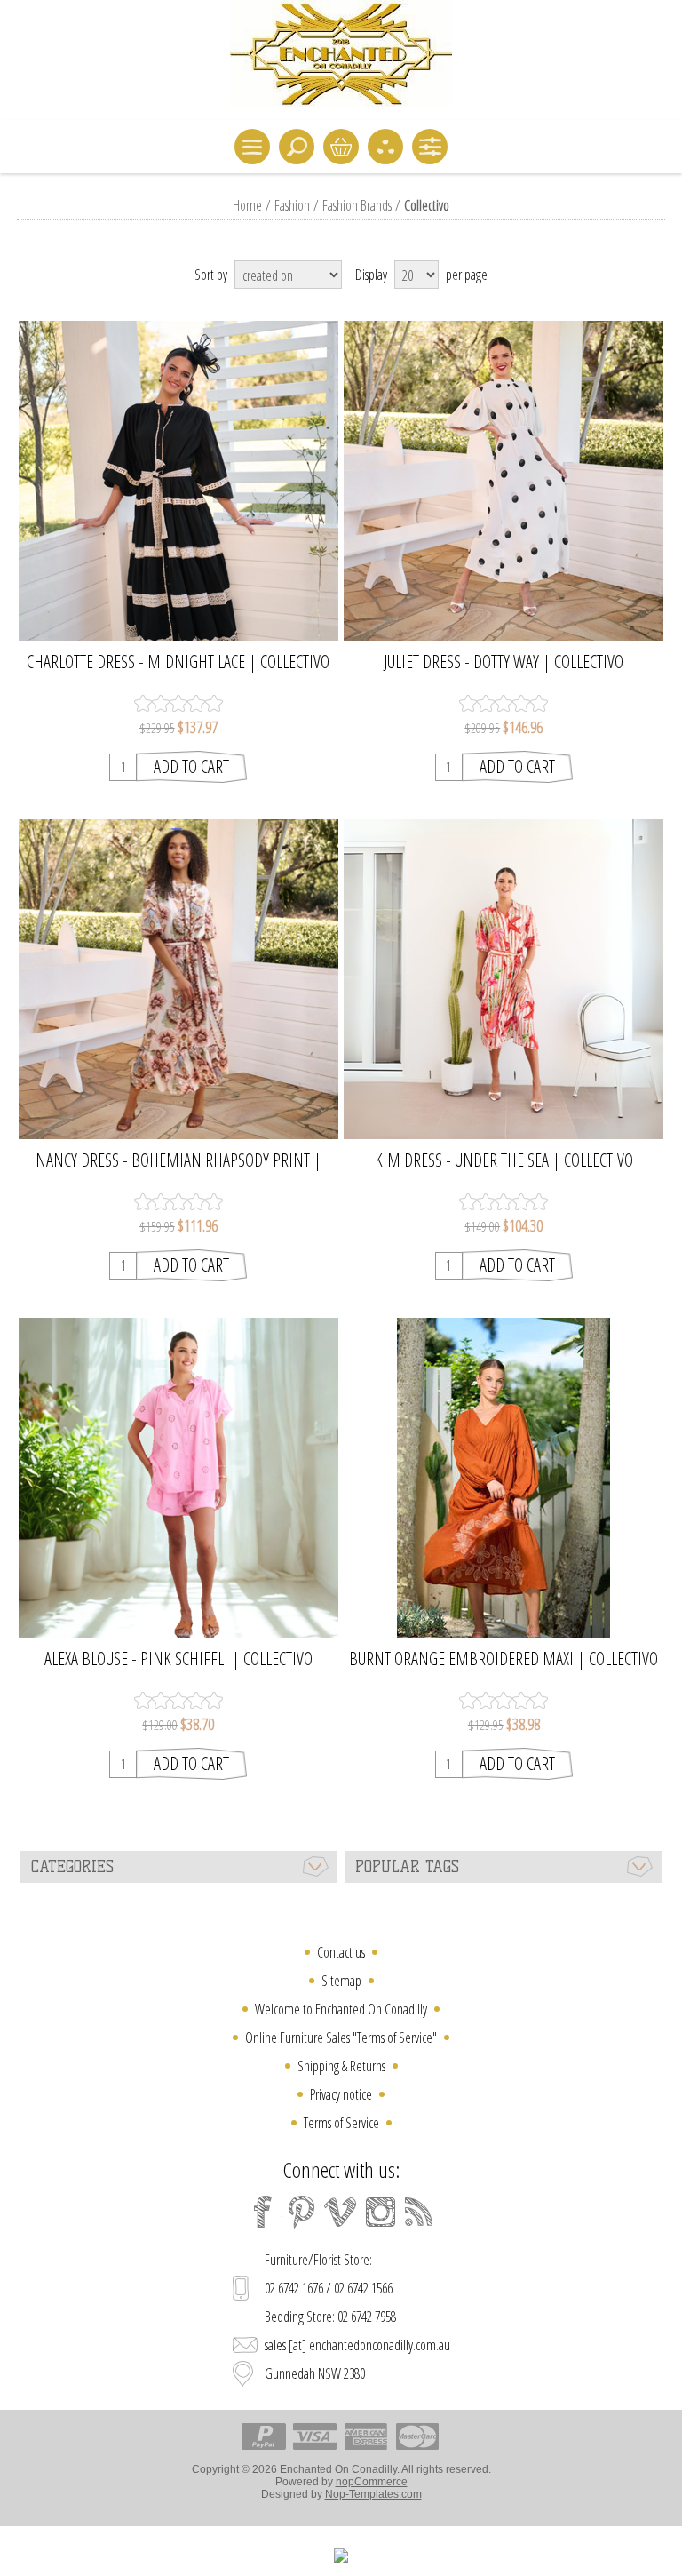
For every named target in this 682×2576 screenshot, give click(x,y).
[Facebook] (263, 2212)
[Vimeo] (341, 2212)
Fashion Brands (357, 205)
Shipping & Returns (341, 2066)
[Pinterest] (302, 2212)
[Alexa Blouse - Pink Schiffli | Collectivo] (178, 1478)
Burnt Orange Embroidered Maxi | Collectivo (504, 1659)
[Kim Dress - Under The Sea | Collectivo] (504, 980)
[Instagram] (380, 2212)
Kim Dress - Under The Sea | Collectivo (504, 1160)
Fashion (292, 205)
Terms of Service (341, 2123)
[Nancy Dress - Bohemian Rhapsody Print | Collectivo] (178, 980)
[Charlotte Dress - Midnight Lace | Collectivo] (178, 481)
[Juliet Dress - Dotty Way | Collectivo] (504, 481)
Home (247, 205)
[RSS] (419, 2212)
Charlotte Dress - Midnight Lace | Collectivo (178, 662)
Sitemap (341, 1981)
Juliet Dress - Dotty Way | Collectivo (504, 662)
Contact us (341, 1952)
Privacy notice (341, 2094)
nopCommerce (372, 2482)
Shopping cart (341, 147)
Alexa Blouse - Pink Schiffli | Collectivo (178, 1659)
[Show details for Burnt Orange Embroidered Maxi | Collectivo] (504, 1478)
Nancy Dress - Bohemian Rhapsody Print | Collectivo (178, 1160)
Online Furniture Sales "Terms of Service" (341, 2038)
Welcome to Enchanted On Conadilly (341, 2009)
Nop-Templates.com (373, 2494)
